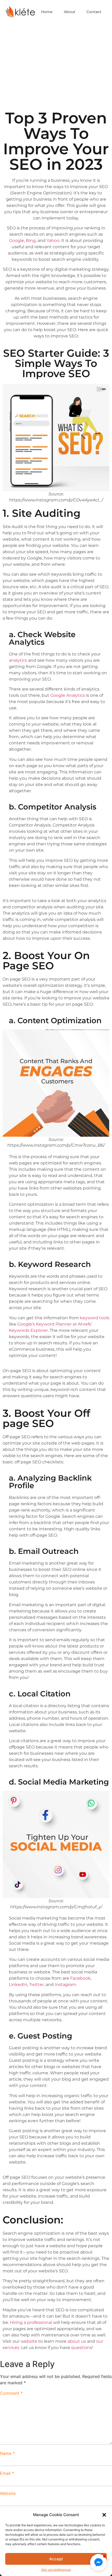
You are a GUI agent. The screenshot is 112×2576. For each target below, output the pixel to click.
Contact (94, 12)
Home (47, 12)
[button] (104, 2515)
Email (7, 2473)
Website (8, 2493)
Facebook (80, 1978)
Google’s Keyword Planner (44, 1324)
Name (7, 2453)
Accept (56, 2559)
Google (17, 240)
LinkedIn (18, 1985)
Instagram (65, 1985)
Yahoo (53, 240)
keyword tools (95, 1318)
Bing (31, 240)
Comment (11, 2393)
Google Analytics (68, 695)
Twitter (36, 1985)
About (70, 12)
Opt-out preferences (56, 2570)
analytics (18, 660)
